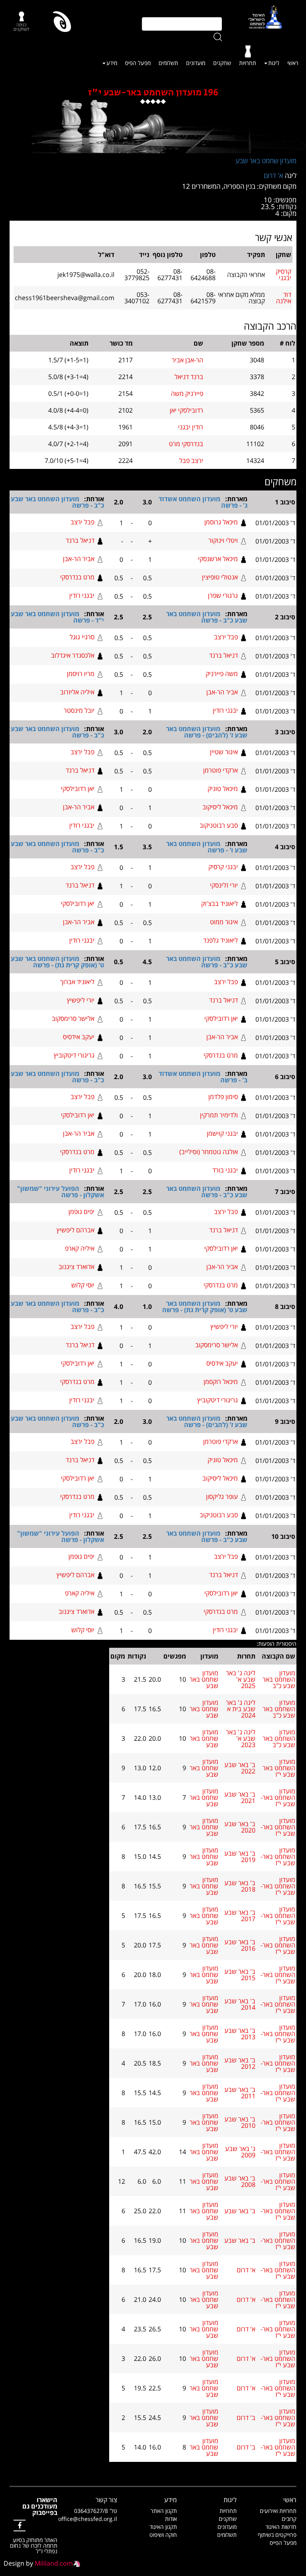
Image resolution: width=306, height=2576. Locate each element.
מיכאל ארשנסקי (218, 559)
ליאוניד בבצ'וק (220, 903)
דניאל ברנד (80, 540)
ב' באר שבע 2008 (240, 2181)
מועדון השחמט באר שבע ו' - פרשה (207, 847)
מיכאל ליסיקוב (220, 807)
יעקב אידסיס (79, 1037)
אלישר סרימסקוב (73, 1018)
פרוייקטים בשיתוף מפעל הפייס (277, 2539)
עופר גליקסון (222, 1497)
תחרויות (248, 63)
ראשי (293, 63)
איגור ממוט (224, 922)
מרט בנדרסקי (77, 577)
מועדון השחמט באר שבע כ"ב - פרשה (57, 502)
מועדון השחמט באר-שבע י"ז (278, 1797)
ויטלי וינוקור (223, 540)
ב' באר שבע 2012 (240, 2063)
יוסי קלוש (83, 1285)
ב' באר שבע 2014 (240, 2004)
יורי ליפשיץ (81, 1000)
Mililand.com (54, 2563)
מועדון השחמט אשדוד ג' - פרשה (203, 502)
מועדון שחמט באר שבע (266, 161)
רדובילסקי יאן (186, 410)
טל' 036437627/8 (96, 2511)
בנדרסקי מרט (186, 444)
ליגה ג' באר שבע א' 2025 (241, 1679)
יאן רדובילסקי (78, 789)
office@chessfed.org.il (88, 2519)
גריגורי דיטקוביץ (74, 1055)
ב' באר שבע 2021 (240, 1797)
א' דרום (274, 175)
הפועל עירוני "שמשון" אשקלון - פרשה (61, 1192)
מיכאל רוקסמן (221, 1382)
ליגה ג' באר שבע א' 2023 (241, 1738)
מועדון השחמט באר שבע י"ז (279, 1768)
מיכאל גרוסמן (221, 522)
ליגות (274, 63)
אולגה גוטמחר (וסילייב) (209, 1152)
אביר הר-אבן (79, 559)
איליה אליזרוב (77, 692)
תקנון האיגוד (163, 2527)
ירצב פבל (191, 461)
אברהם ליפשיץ (76, 1230)
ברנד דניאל (189, 377)
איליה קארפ (80, 1248)
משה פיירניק (222, 674)
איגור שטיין (224, 752)
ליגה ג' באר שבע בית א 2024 (241, 1709)
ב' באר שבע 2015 (240, 1975)
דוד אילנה (284, 298)
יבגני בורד (225, 1170)
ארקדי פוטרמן (221, 770)
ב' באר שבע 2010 (240, 2122)
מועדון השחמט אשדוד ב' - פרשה (203, 1077)
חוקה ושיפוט (163, 2535)
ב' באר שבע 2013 (240, 2034)
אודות (171, 2519)
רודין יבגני (191, 427)
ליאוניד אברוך (77, 982)
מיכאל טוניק (223, 789)
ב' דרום (246, 2418)
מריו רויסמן (81, 674)
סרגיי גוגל (82, 637)
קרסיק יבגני (283, 275)
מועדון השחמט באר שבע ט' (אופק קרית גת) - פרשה (57, 962)
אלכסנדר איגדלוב (73, 655)
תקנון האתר (164, 2511)
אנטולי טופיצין (220, 577)
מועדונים (196, 63)
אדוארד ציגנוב (76, 1267)
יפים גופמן (81, 1212)
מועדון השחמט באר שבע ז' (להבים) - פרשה (207, 732)
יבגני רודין (82, 595)
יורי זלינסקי (224, 885)
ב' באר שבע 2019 (240, 1856)
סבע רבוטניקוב (219, 825)
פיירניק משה (187, 393)
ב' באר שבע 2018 (240, 1886)
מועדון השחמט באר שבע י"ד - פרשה (57, 617)
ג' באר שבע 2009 (240, 2152)
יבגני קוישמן (222, 1133)
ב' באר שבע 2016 (240, 1945)
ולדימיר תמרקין (219, 1115)
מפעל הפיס (138, 63)
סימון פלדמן (223, 1097)
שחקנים (222, 63)
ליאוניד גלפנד (221, 940)
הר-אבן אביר (187, 360)
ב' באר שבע (240, 2211)
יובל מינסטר (79, 710)
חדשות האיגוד (281, 2527)
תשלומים (168, 63)
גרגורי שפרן (223, 595)
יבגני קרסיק (223, 867)
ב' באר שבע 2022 (240, 1768)
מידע (112, 63)
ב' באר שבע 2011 (240, 2093)
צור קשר (106, 2500)
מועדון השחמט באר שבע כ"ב (279, 1679)
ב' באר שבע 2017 (240, 1916)
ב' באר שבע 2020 (240, 1827)
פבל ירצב (82, 522)
